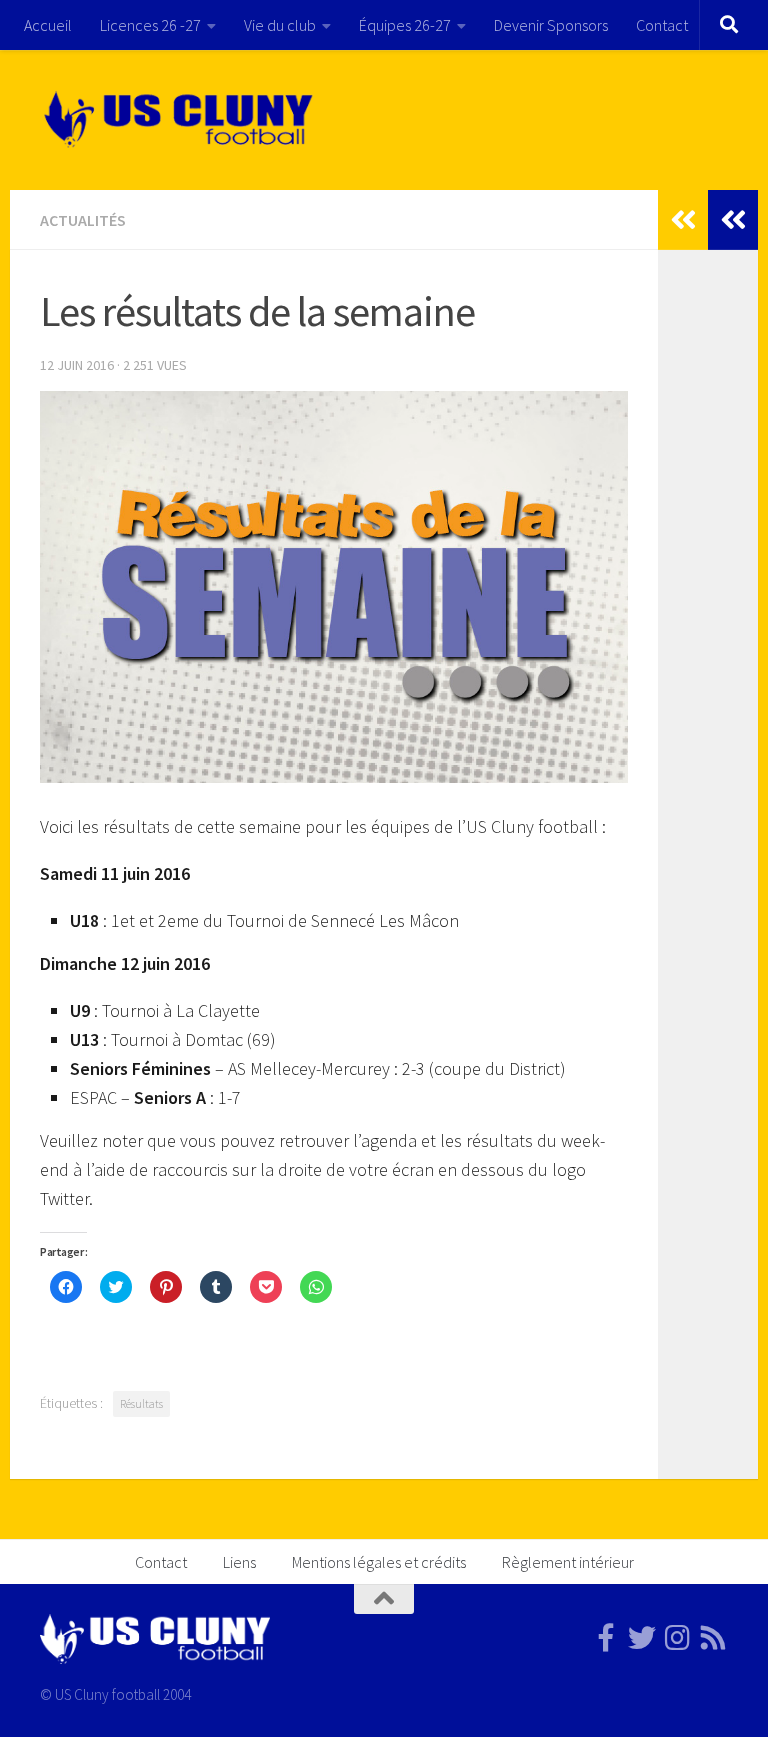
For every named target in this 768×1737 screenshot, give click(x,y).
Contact (662, 25)
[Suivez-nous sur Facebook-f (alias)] (606, 1638)
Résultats (141, 1403)
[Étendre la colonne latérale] (733, 220)
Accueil (48, 25)
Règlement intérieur (568, 1562)
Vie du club (280, 25)
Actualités (83, 220)
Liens (239, 1562)
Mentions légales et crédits (379, 1562)
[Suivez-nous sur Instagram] (678, 1638)
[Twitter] (642, 1638)
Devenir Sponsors (551, 25)
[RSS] (714, 1638)
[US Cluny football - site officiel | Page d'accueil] (181, 120)
